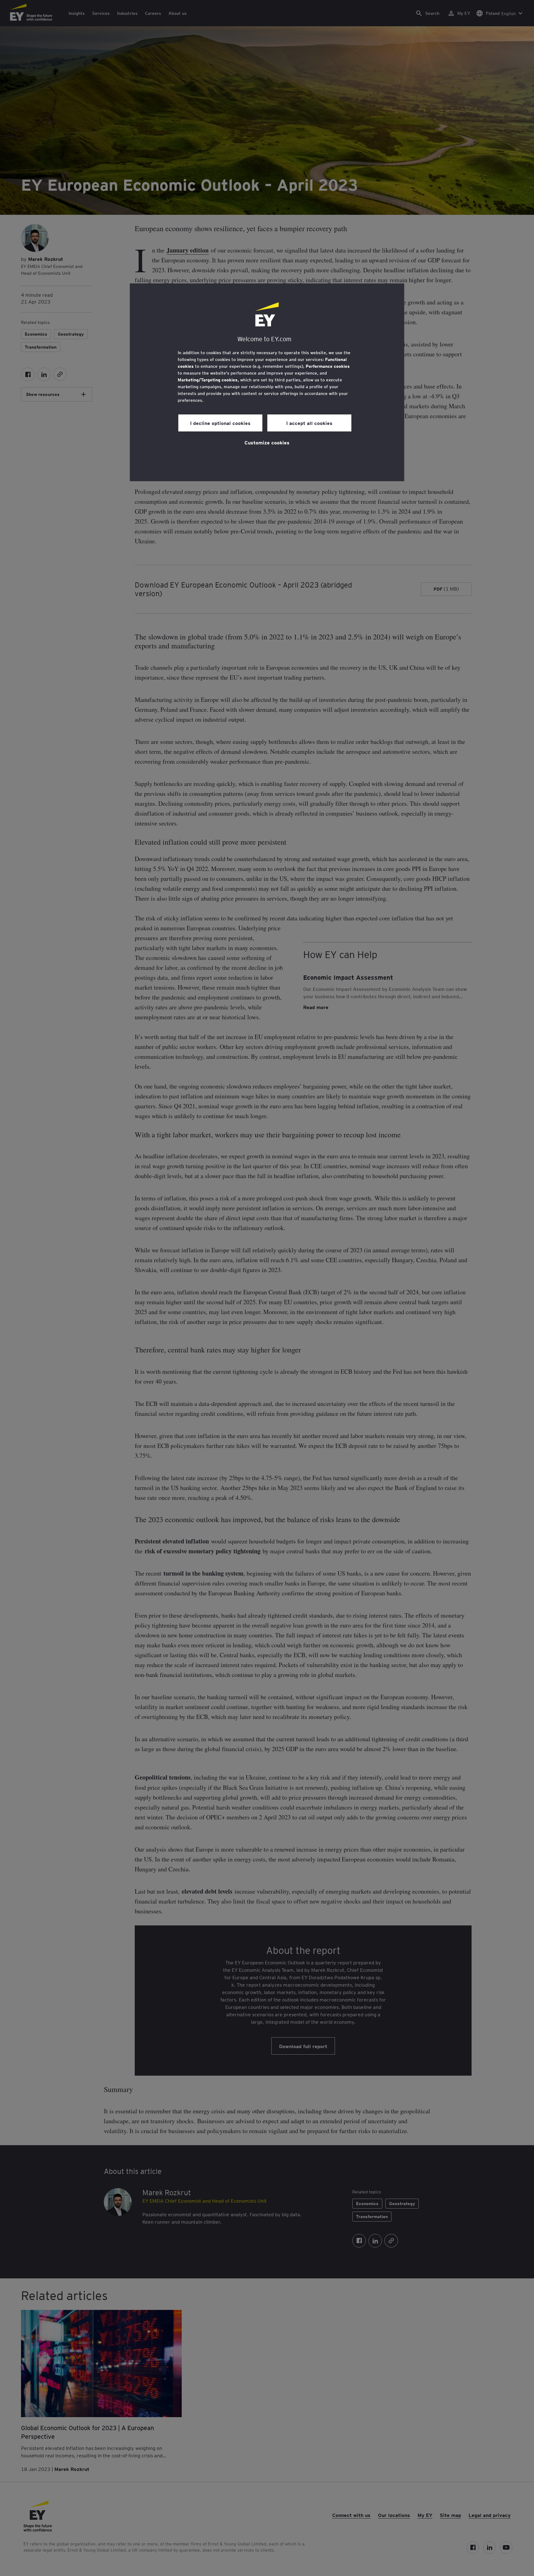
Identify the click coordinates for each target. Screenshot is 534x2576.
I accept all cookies (309, 423)
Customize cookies (267, 442)
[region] (267, 382)
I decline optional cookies (220, 423)
